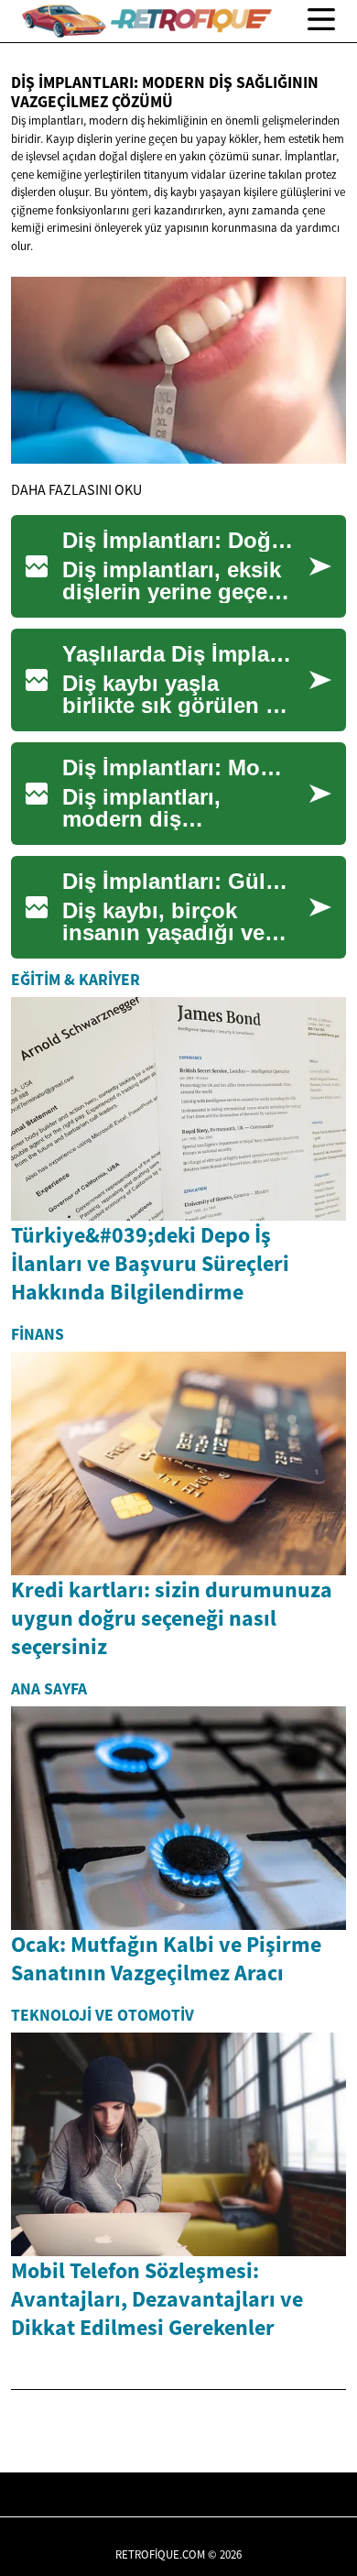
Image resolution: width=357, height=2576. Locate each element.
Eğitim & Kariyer (76, 980)
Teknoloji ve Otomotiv (103, 2015)
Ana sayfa (49, 1689)
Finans (38, 1334)
